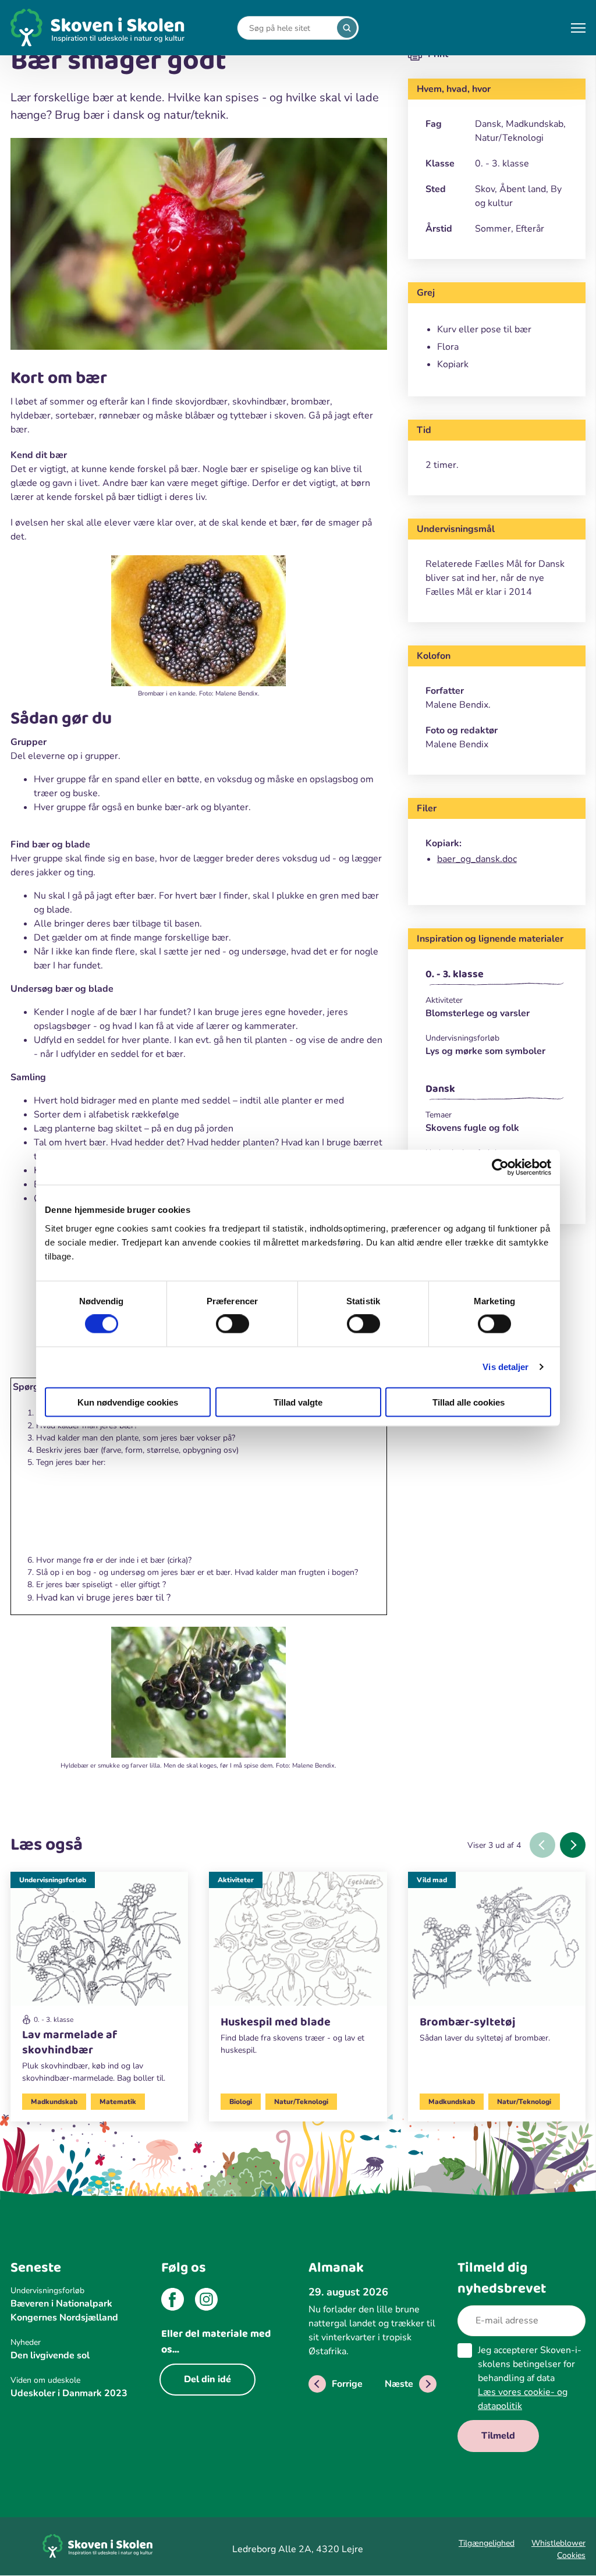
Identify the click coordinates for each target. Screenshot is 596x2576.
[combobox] (289, 28)
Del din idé (207, 2379)
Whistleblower (558, 2543)
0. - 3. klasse (455, 974)
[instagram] (206, 2301)
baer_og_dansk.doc (477, 859)
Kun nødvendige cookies (128, 1402)
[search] (347, 28)
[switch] (233, 1324)
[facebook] (173, 2301)
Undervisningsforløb (53, 1880)
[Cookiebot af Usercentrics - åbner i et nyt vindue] (500, 1168)
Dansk (440, 1089)
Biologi (241, 2102)
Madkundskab (54, 2102)
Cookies (571, 2555)
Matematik (118, 2102)
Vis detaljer (505, 1367)
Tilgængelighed (487, 2543)
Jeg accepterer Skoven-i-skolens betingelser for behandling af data (530, 2378)
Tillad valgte (298, 1402)
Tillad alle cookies (469, 1402)
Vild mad (432, 1880)
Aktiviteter (236, 1880)
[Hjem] (98, 28)
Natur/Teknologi (301, 2102)
